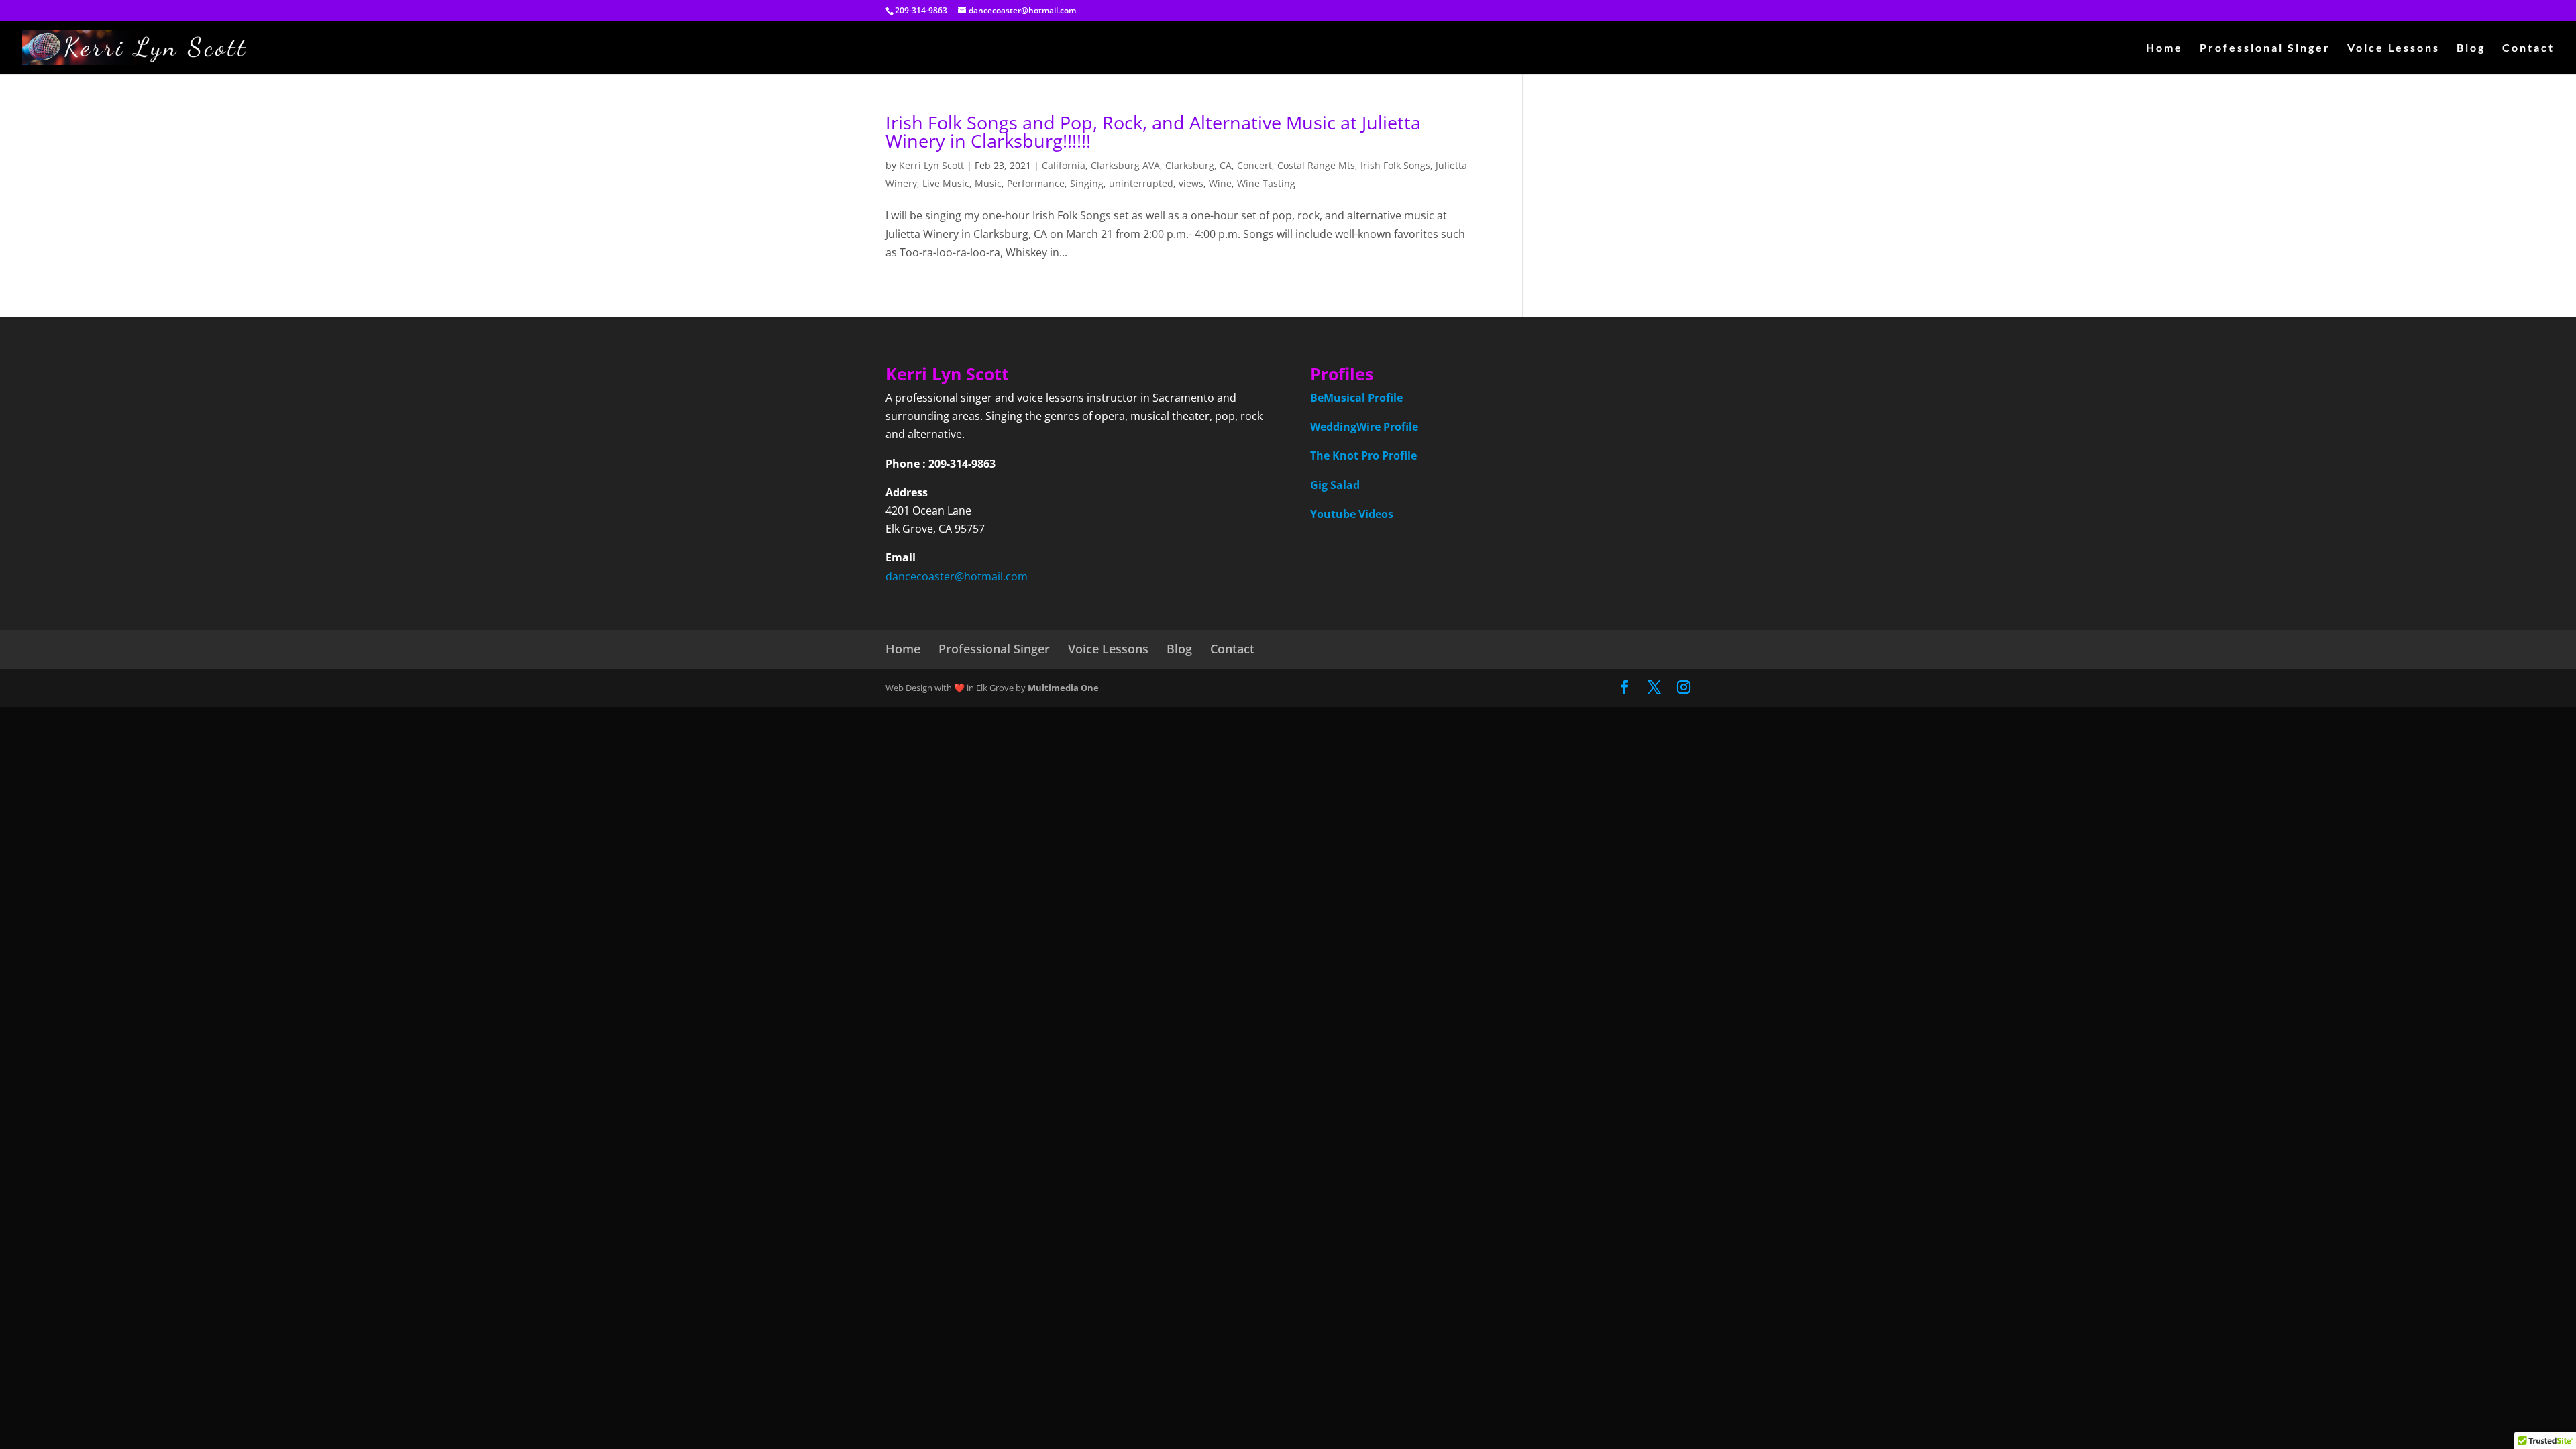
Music (988, 183)
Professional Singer (2265, 48)
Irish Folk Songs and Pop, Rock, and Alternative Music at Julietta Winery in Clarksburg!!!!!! (1153, 131)
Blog (2471, 48)
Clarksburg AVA (1125, 165)
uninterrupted (1141, 183)
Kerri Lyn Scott (931, 165)
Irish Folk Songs (1395, 165)
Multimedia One (1063, 688)
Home (2164, 48)
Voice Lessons (2394, 48)
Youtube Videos (1352, 514)
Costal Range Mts (1316, 165)
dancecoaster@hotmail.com (957, 576)
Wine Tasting (1266, 183)
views (1191, 183)
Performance (1036, 183)
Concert (1254, 165)
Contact (2528, 48)
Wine (1220, 183)
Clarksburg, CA (1198, 165)
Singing (1087, 183)
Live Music (946, 183)
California (1064, 165)
